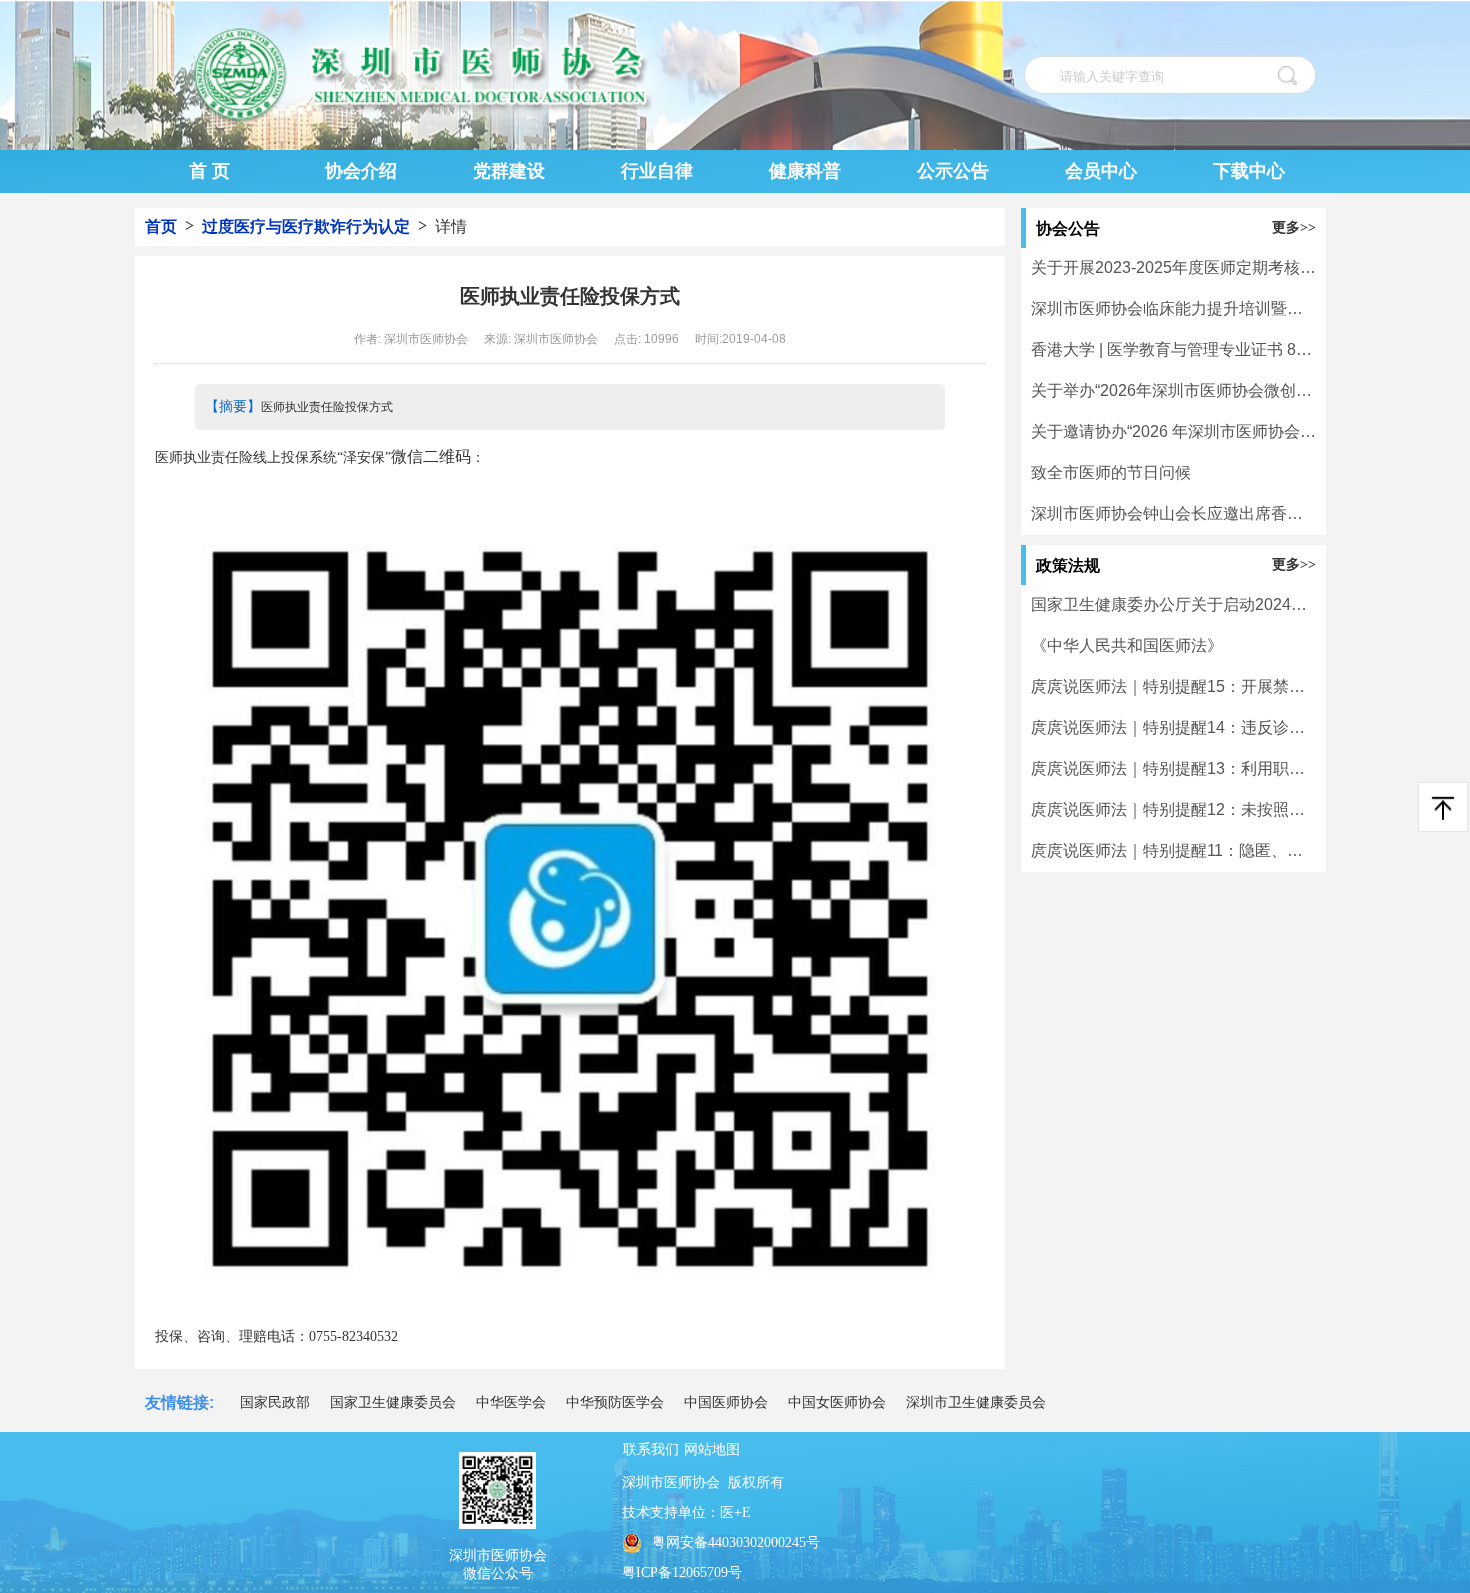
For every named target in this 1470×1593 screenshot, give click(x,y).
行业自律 (657, 171)
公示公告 (953, 171)
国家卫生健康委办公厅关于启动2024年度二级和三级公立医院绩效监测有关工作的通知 (1173, 604)
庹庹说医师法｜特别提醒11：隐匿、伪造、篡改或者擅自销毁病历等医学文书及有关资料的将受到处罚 (1173, 850)
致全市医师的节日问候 (1111, 472)
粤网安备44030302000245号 (736, 1542)
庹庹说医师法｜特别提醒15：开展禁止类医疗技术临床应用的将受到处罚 (1173, 686)
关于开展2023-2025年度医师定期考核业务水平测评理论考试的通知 (1173, 267)
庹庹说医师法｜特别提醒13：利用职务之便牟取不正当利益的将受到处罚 (1173, 768)
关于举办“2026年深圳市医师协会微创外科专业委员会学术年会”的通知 (1173, 390)
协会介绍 (361, 171)
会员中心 (1101, 171)
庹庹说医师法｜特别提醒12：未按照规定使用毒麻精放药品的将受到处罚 (1173, 809)
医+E (735, 1512)
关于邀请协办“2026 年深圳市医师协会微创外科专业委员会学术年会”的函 (1173, 431)
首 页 (209, 171)
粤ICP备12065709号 (682, 1572)
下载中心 (1249, 171)
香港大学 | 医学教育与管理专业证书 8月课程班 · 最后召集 (1173, 349)
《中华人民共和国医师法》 (1127, 645)
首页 (161, 226)
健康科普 (805, 171)
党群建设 (509, 171)
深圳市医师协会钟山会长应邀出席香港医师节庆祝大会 (1173, 513)
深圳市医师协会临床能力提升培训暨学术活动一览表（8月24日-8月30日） (1173, 308)
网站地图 (712, 1449)
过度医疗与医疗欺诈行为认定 (306, 226)
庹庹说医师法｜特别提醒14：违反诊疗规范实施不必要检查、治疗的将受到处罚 (1173, 727)
